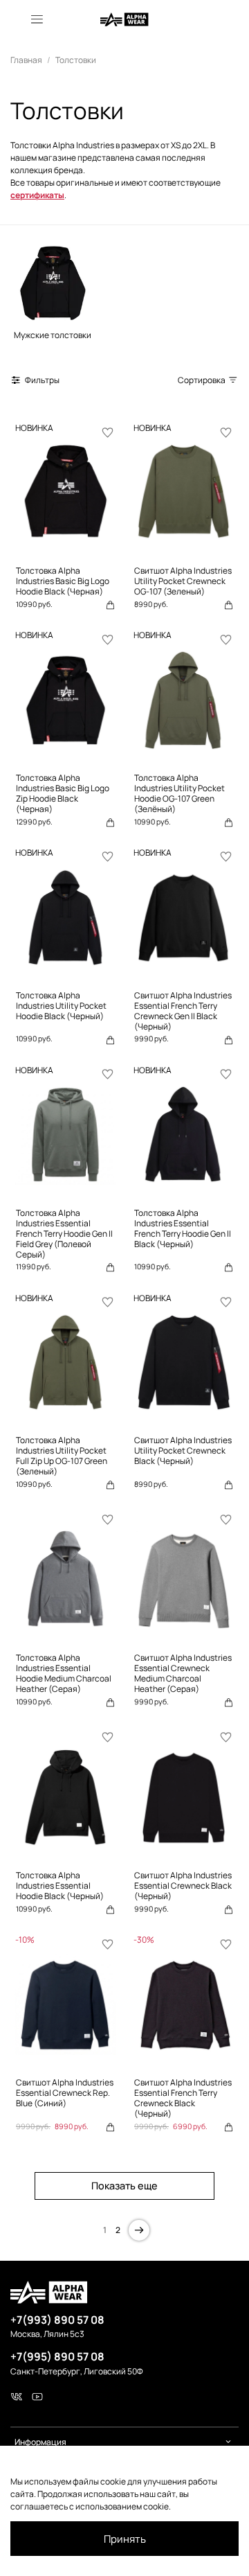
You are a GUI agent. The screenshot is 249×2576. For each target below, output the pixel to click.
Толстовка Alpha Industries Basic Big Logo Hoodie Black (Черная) (63, 581)
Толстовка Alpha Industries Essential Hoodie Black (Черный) (60, 1886)
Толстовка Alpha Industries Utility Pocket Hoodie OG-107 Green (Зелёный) (179, 793)
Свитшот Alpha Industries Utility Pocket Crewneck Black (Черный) (183, 1450)
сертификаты (37, 195)
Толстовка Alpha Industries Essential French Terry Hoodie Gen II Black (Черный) (183, 1228)
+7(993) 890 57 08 (57, 2320)
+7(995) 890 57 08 (57, 2356)
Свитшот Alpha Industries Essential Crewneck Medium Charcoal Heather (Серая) (183, 1673)
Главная (26, 60)
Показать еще (124, 2186)
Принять (125, 2539)
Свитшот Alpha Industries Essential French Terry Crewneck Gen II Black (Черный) (183, 1011)
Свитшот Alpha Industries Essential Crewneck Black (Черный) (183, 1886)
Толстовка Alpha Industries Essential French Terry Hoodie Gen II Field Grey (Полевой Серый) (64, 1234)
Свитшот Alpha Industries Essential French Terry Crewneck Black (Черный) (183, 2098)
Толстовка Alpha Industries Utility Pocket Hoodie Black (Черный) (61, 1006)
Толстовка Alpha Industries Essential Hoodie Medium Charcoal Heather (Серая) (64, 1673)
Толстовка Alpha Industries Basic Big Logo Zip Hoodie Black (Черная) (63, 793)
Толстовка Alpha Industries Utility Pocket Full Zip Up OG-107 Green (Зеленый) (62, 1456)
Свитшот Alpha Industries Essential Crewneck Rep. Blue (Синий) (65, 2093)
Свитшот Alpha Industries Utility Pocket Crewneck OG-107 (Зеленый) (183, 581)
